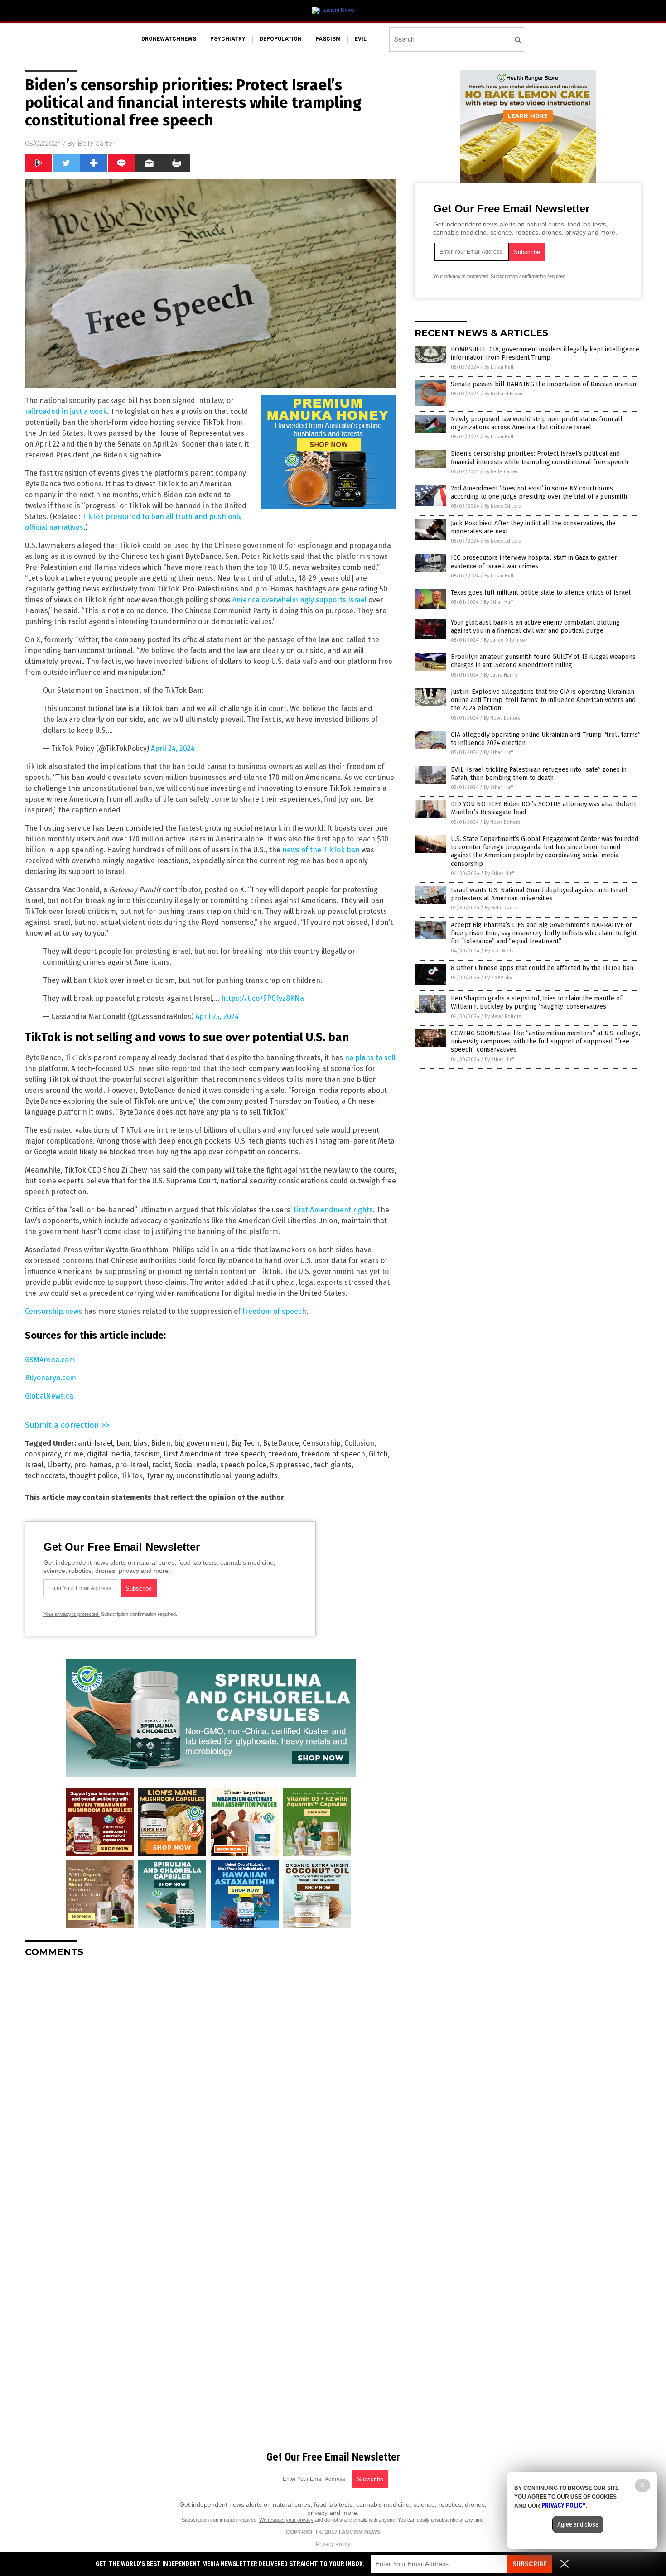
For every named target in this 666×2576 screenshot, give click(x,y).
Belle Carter (96, 144)
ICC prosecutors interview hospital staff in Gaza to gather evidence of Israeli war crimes (534, 562)
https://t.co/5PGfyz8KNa (263, 998)
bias (140, 1443)
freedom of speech (274, 1311)
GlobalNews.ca (49, 1396)
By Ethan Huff (499, 367)
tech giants (333, 1465)
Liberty (59, 1465)
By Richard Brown (504, 394)
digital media (109, 1454)
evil (361, 39)
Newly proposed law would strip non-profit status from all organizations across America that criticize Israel (537, 423)
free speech (245, 1454)
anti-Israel (95, 1443)
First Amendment (192, 1454)
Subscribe (530, 2564)
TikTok (132, 1476)
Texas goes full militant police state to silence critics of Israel (541, 593)
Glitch (378, 1454)
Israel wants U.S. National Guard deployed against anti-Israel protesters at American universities (539, 894)
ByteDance (281, 1443)
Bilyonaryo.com (51, 1378)
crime (74, 1454)
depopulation (281, 39)
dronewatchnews (169, 39)
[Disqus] (211, 2078)
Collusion (359, 1443)
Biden (161, 1443)
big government (201, 1443)
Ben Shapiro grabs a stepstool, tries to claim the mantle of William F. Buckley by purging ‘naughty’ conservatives (536, 1002)
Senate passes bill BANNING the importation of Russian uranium (544, 384)
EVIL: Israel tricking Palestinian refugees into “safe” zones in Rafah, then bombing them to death (539, 774)
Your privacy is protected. (72, 1614)
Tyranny (159, 1476)
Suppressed (290, 1465)
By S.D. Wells (499, 951)
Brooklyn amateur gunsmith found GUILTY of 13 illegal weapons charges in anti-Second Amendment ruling (543, 661)
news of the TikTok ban (321, 850)
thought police (93, 1476)
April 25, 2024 (217, 1016)
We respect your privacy (286, 2520)
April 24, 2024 (173, 748)
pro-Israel (132, 1465)
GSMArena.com (50, 1360)
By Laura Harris (500, 675)
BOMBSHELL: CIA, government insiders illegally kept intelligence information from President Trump (545, 353)
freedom (283, 1454)
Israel (34, 1465)
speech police (243, 1465)
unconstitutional (204, 1476)
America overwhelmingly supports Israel (299, 600)
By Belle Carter (501, 472)
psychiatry (228, 39)
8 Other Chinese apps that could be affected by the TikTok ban (542, 968)
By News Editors (502, 506)
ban (123, 1443)
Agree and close (578, 2524)
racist (162, 1465)
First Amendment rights (333, 1210)
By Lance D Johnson (506, 640)
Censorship (322, 1443)
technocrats (45, 1476)
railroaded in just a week (66, 411)
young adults (256, 1476)
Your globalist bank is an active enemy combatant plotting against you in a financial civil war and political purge (535, 627)
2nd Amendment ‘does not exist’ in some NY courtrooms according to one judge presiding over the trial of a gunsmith (539, 493)
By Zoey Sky (498, 978)
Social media (195, 1465)
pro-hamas (93, 1465)
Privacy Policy (333, 2544)
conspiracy (43, 1454)
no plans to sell (370, 1058)
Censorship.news (53, 1311)
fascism (328, 39)
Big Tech (245, 1443)
